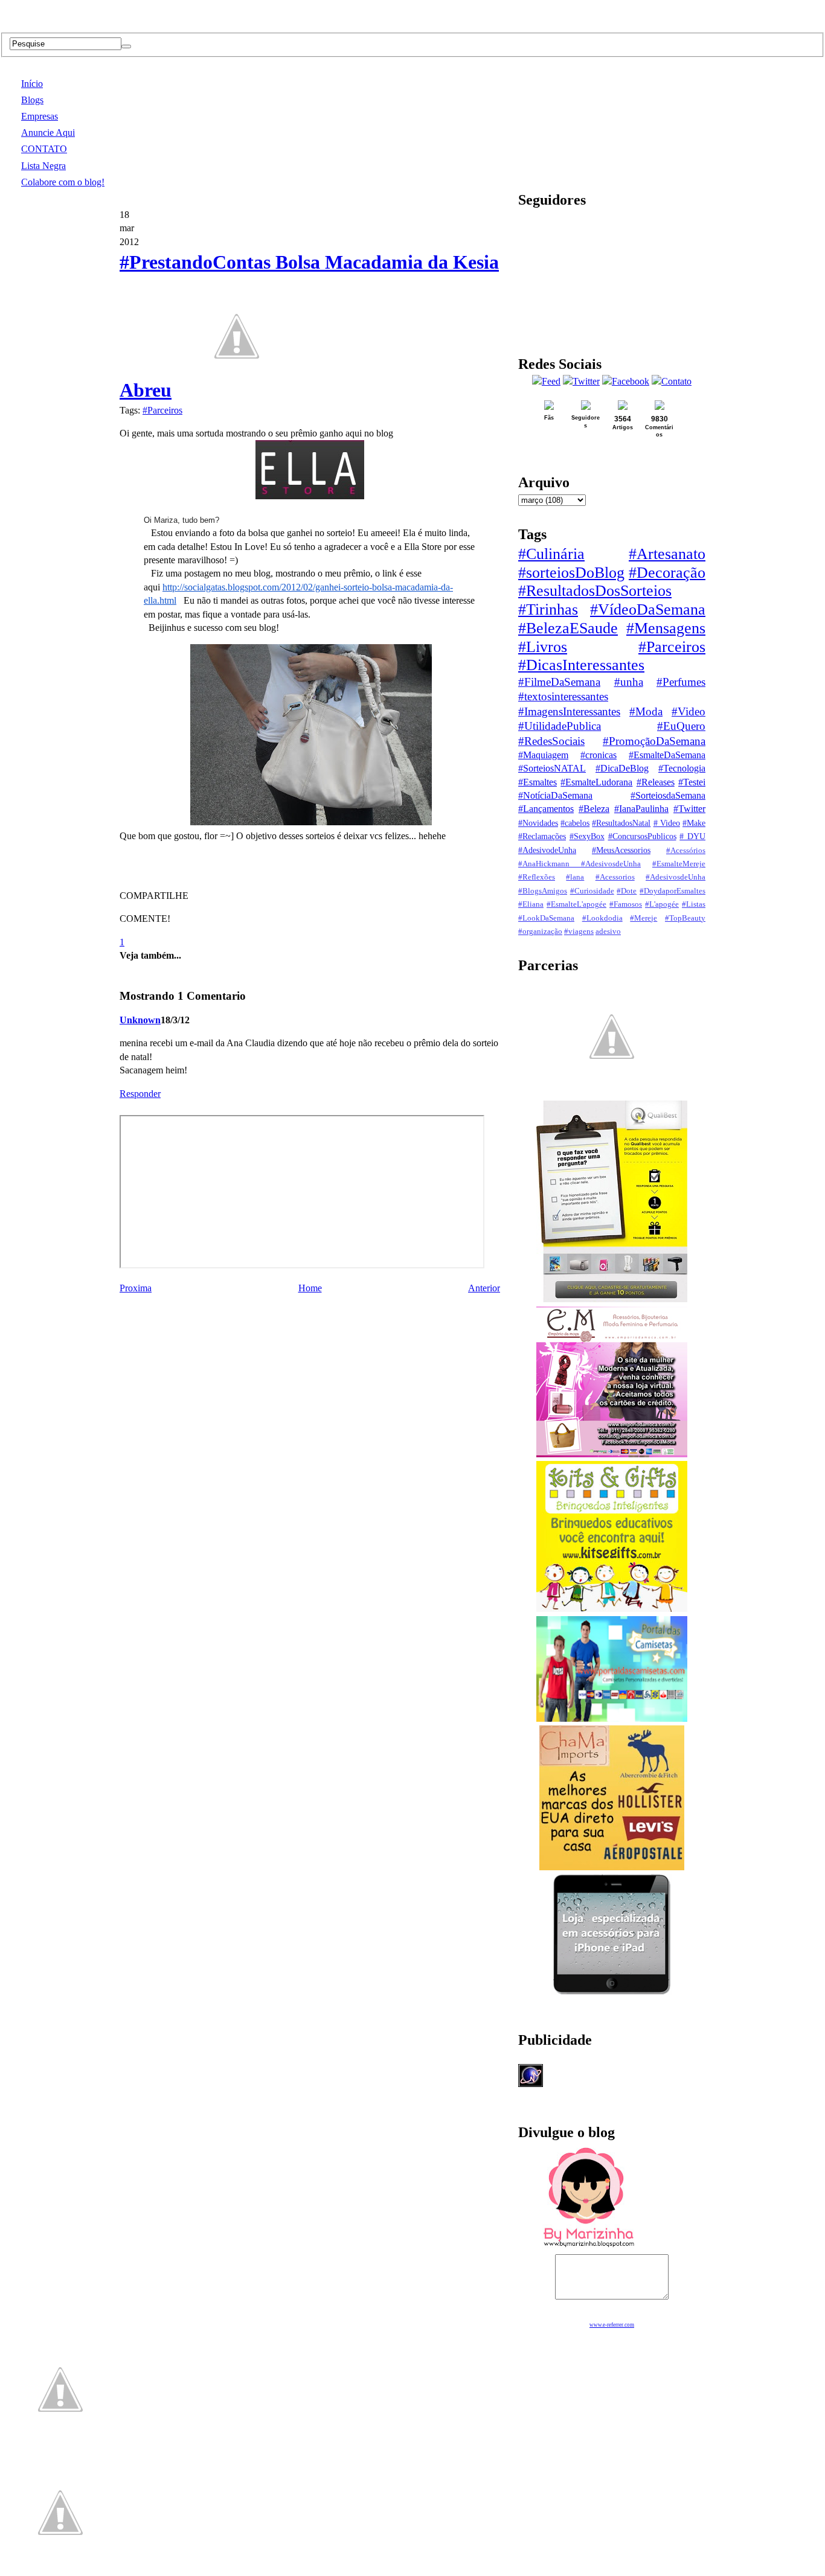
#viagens (579, 932)
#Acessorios (615, 877)
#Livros (543, 647)
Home (310, 1288)
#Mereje (644, 918)
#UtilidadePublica (560, 726)
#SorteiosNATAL (552, 768)
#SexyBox (587, 836)
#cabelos (575, 823)
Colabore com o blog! (63, 182)
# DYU (692, 836)
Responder (140, 1094)
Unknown (140, 1020)
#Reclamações (542, 836)
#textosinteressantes (563, 696)
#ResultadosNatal (621, 823)
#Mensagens (666, 628)
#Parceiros (162, 410)
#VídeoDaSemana (648, 609)
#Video (689, 711)
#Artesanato (667, 554)
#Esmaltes (538, 782)
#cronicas (599, 755)
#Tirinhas (548, 609)
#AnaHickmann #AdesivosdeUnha (579, 864)
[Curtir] (237, 390)
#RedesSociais (551, 741)
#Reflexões (537, 877)
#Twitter (689, 809)
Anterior (484, 1288)
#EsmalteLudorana (596, 782)
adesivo (608, 932)
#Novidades (538, 823)
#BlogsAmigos (543, 891)
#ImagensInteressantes (569, 711)
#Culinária (551, 554)
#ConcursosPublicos (642, 836)
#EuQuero (681, 726)
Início (32, 84)
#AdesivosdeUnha (676, 877)
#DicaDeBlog (622, 768)
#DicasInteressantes (581, 665)
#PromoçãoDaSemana (654, 741)
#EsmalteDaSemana (667, 755)
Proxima (136, 1288)
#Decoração (667, 573)
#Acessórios (686, 851)
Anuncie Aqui (48, 133)
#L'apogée (662, 904)
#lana (575, 877)
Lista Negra (43, 166)
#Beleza (594, 809)
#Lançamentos (546, 809)
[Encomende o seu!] (60, 2570)
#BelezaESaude (568, 628)
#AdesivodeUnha (547, 850)
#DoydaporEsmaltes (673, 891)
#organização (540, 932)
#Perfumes (681, 682)
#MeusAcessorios (621, 850)
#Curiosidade (592, 891)
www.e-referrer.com (612, 2325)
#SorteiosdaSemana (668, 795)
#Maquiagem (543, 755)
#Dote (627, 891)
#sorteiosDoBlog (571, 573)
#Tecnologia (682, 768)
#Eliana (531, 904)
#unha (629, 682)
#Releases (656, 782)
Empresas (40, 116)
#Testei (692, 782)
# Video (667, 823)
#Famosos (626, 904)
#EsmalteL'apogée (576, 904)
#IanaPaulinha (641, 809)
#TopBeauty (685, 918)
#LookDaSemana (546, 918)
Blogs (32, 100)
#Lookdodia (602, 918)
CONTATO (44, 149)
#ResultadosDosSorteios (595, 591)
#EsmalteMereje (679, 864)
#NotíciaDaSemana (555, 795)
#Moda (646, 711)
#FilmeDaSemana (559, 682)
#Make (694, 823)
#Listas (694, 904)
